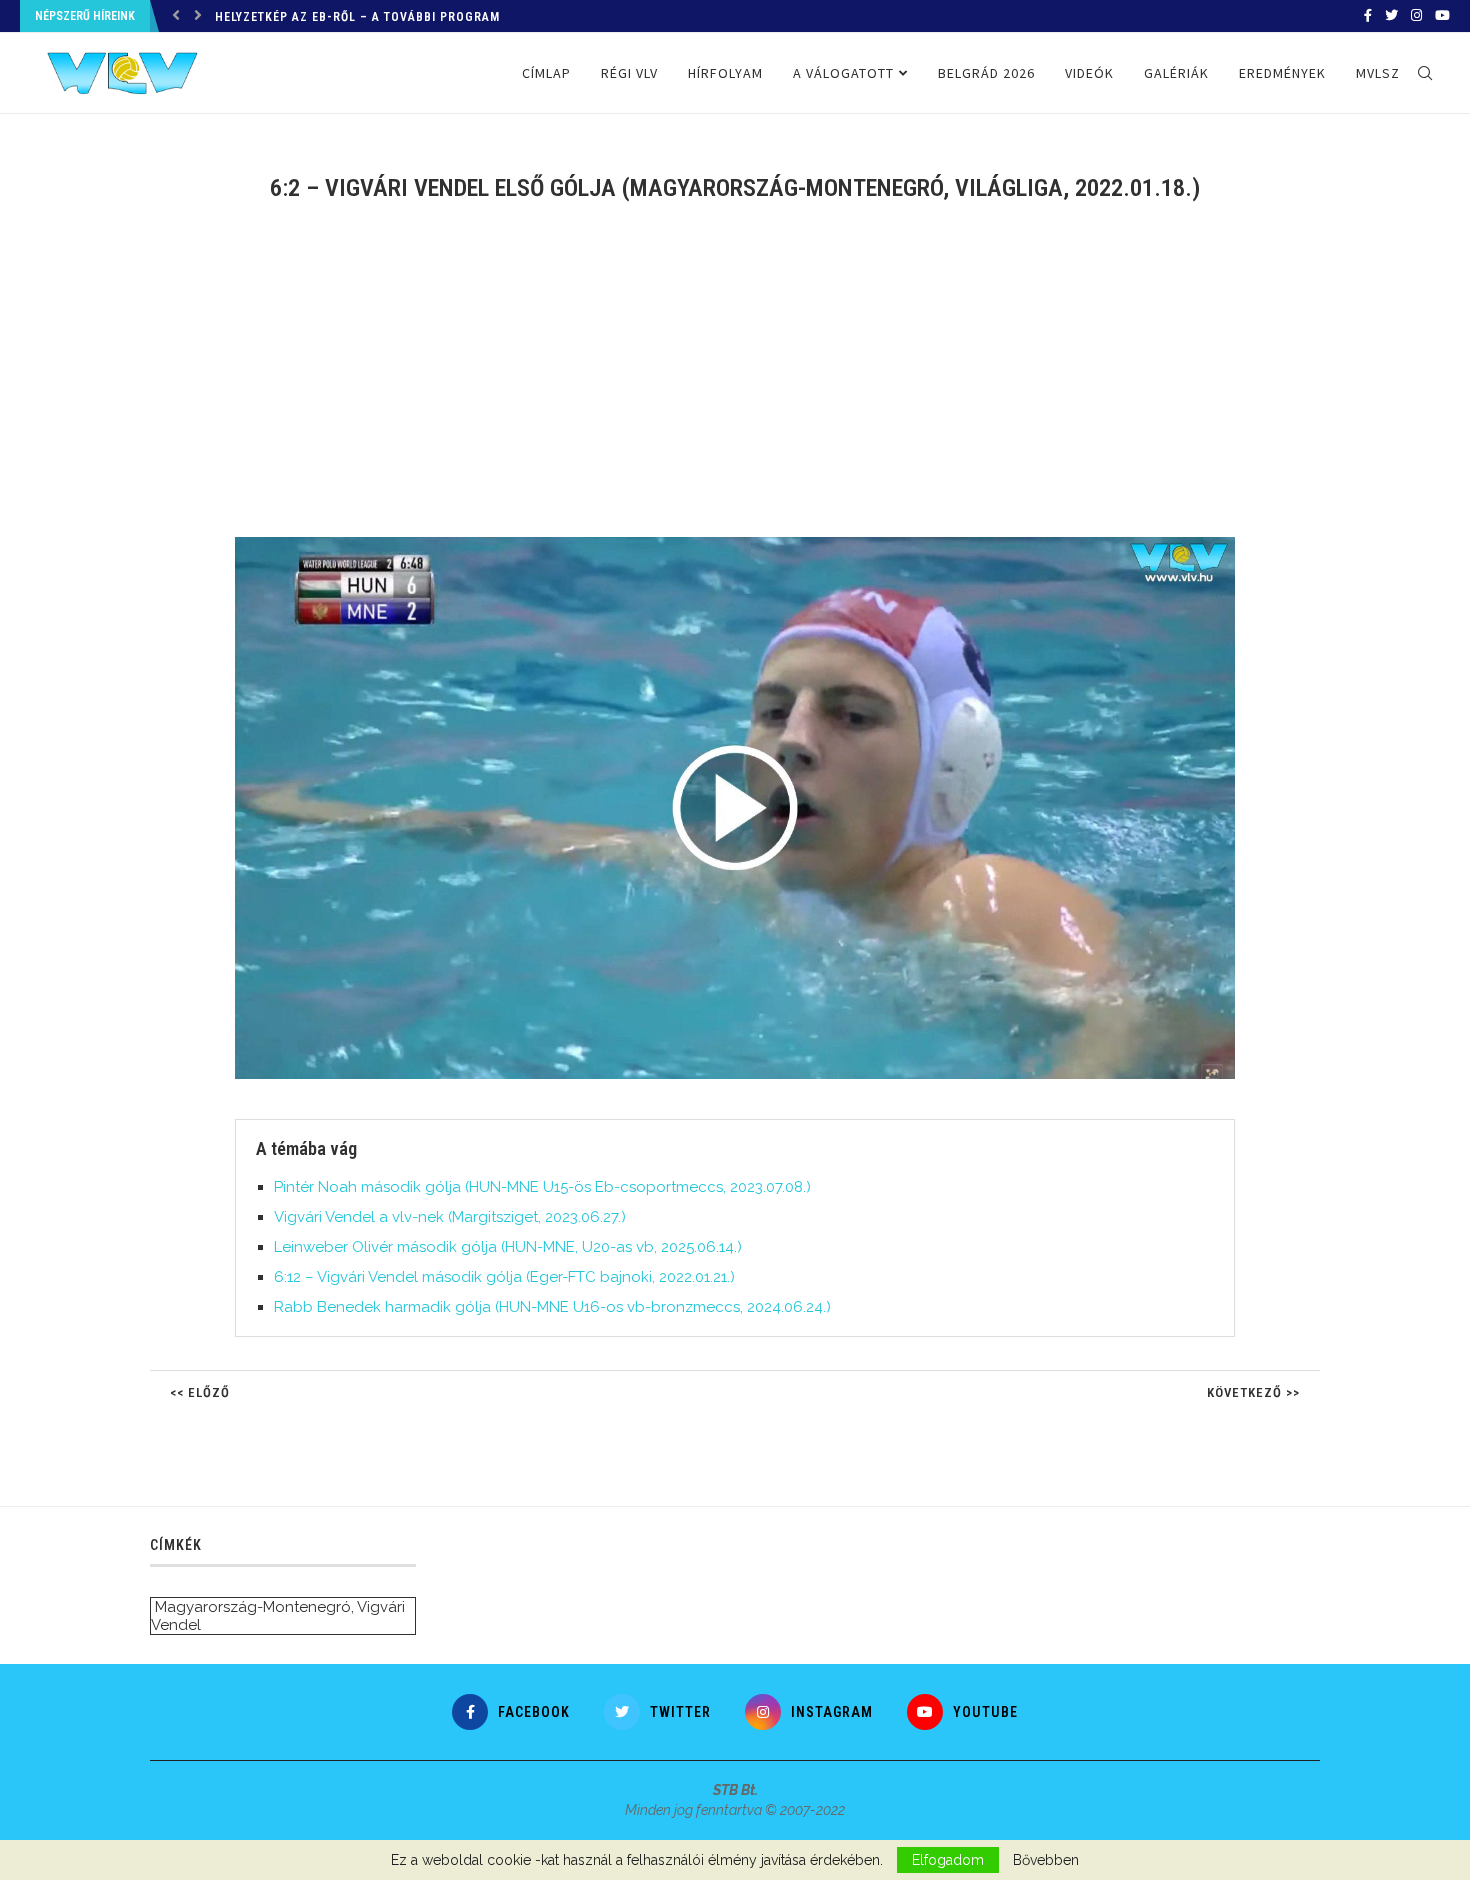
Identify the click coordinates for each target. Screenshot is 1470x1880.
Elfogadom (948, 1860)
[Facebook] (1368, 16)
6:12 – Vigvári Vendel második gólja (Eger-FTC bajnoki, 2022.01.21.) (504, 1277)
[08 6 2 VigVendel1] (745, 545)
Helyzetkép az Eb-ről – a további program (357, 17)
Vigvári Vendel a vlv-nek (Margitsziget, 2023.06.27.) (450, 1217)
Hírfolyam (725, 73)
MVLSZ (1378, 73)
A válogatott (843, 73)
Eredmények (1282, 73)
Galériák (1176, 73)
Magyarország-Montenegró (253, 1607)
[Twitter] (1391, 16)
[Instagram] (1416, 16)
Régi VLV (629, 73)
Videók (1089, 73)
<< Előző (200, 1392)
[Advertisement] (735, 382)
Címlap (546, 73)
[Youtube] (1442, 16)
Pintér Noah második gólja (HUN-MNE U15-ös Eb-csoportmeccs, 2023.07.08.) (542, 1187)
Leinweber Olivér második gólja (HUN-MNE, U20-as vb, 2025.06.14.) (508, 1247)
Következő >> (1253, 1392)
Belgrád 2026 (986, 73)
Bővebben (1046, 1860)
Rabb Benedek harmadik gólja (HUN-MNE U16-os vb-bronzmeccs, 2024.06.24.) (552, 1307)
